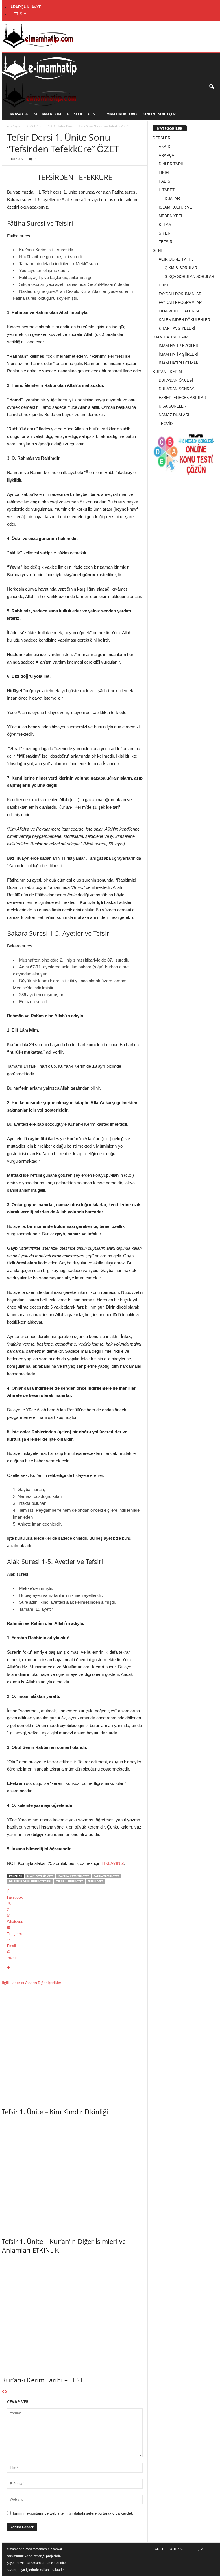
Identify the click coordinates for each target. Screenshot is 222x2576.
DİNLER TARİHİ (172, 164)
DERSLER (74, 114)
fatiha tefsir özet (106, 1876)
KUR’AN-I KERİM (47, 114)
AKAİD (164, 147)
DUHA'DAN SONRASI (177, 389)
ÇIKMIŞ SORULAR (181, 268)
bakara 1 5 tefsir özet (74, 1876)
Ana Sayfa (14, 126)
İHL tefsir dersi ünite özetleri (30, 1881)
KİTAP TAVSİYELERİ (177, 328)
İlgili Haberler (13, 1983)
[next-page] (6, 2392)
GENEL (94, 114)
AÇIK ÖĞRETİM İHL (176, 259)
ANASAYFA (19, 114)
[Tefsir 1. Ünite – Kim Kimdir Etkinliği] (75, 2045)
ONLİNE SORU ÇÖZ (160, 114)
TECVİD (166, 424)
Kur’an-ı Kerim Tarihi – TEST (43, 2380)
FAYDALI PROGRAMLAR (180, 302)
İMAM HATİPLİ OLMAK (179, 363)
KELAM (165, 225)
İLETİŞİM (18, 14)
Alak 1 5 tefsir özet (40, 1876)
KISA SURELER (172, 406)
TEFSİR (48, 126)
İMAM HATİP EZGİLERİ (179, 346)
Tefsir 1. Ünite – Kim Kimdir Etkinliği (55, 2112)
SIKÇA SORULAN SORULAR (189, 277)
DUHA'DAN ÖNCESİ (176, 380)
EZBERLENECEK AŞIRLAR (182, 398)
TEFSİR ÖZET (95, 1881)
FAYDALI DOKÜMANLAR (180, 294)
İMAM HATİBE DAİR (121, 114)
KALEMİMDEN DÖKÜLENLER (184, 320)
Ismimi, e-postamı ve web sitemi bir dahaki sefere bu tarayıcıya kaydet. (73, 2513)
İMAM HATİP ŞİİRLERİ (178, 354)
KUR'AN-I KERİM (167, 372)
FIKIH (164, 173)
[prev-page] (3, 2392)
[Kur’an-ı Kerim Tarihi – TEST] (75, 2313)
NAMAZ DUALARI (174, 415)
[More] (75, 1968)
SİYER (164, 233)
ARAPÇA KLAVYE (26, 7)
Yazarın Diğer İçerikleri (43, 1983)
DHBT (164, 285)
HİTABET (167, 190)
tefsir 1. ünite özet (69, 1881)
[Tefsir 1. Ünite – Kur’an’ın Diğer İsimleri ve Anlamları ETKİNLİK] (75, 2175)
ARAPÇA (166, 155)
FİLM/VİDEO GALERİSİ (179, 311)
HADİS (164, 181)
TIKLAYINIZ (113, 1863)
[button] (212, 87)
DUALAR (172, 199)
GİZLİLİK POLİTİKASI (169, 2549)
